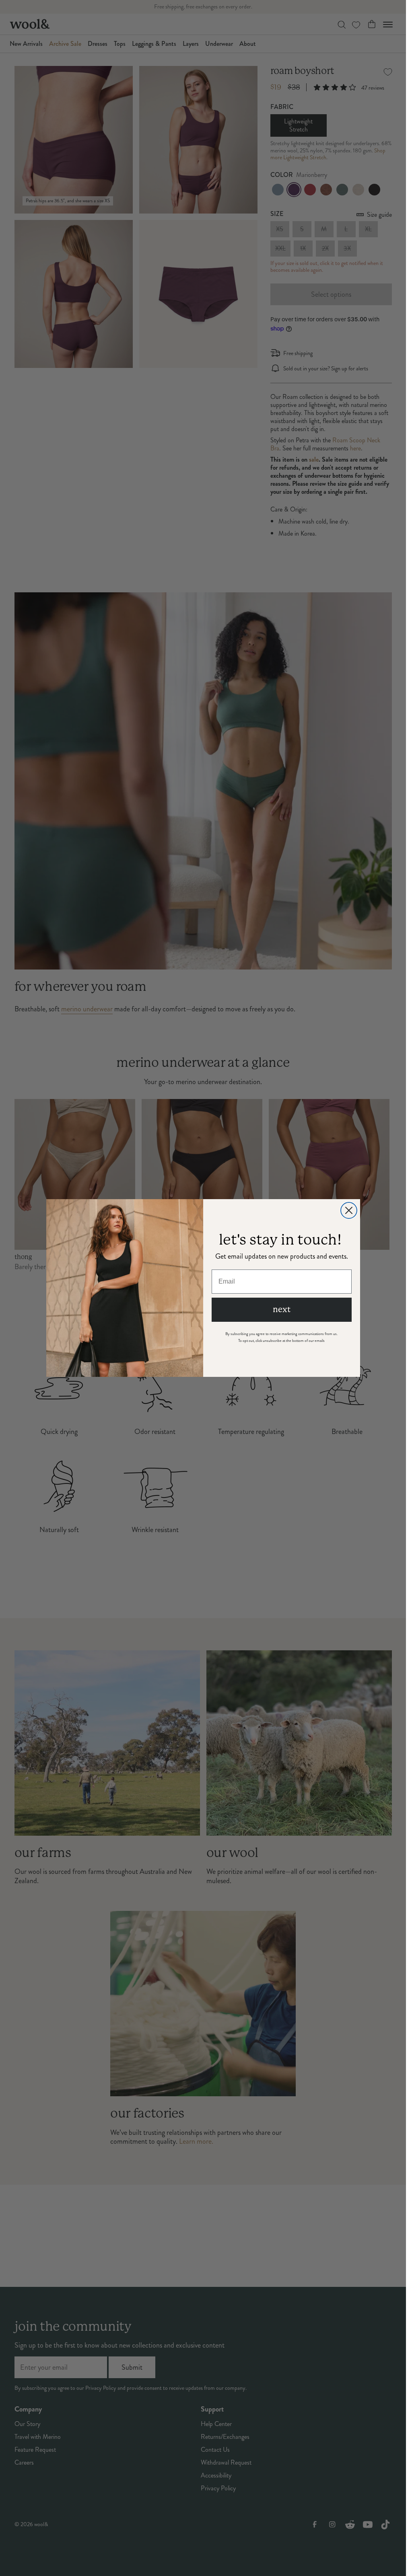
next (282, 1310)
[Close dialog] (349, 1210)
